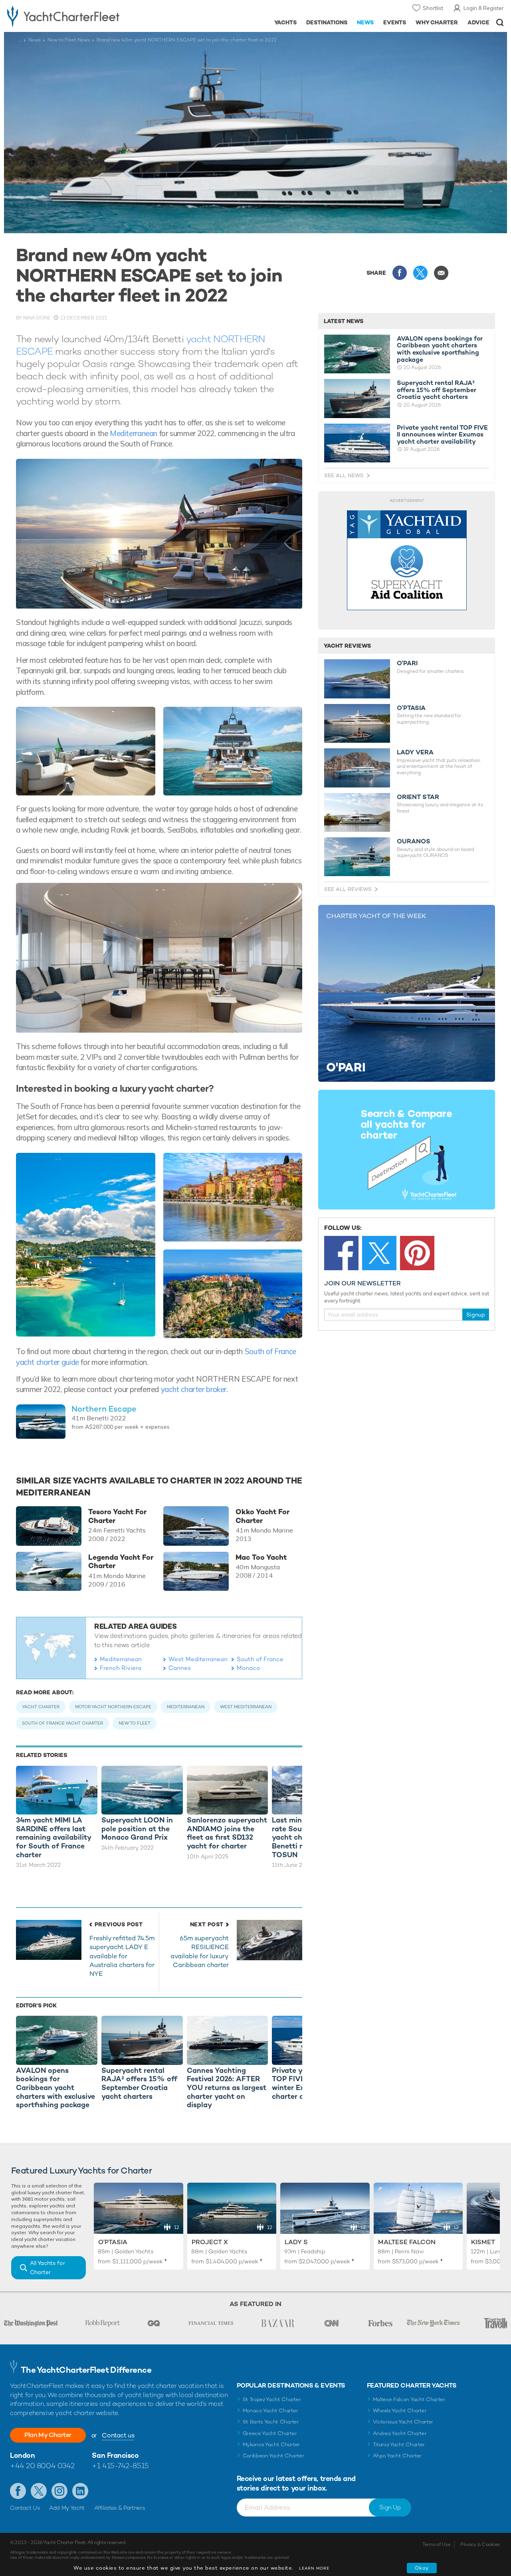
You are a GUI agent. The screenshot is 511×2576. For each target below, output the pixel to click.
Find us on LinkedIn (80, 2491)
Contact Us (25, 2508)
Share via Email (441, 273)
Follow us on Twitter (39, 2491)
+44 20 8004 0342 (42, 2466)
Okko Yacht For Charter (262, 1516)
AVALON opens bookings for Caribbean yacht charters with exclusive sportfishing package (440, 349)
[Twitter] (379, 1253)
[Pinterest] (417, 1253)
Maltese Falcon (407, 2242)
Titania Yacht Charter (399, 2444)
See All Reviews (348, 889)
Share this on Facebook (400, 273)
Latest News (344, 321)
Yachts (286, 22)
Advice (478, 22)
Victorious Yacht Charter (403, 2422)
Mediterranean (134, 433)
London (22, 2455)
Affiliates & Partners (120, 2508)
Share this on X (420, 273)
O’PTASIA (411, 708)
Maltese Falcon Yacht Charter (409, 2399)
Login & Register (484, 8)
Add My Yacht (67, 2508)
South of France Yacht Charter (62, 1723)
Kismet (483, 2242)
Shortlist (433, 8)
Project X (210, 2242)
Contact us (118, 2435)
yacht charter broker (194, 1389)
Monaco (248, 1668)
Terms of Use (436, 2544)
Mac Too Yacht (261, 1557)
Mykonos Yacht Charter (271, 2444)
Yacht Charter (41, 1707)
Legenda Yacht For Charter (121, 1562)
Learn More (314, 2568)
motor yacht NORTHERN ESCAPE (113, 1707)
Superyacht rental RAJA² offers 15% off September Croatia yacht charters (437, 390)
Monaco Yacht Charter (270, 2410)
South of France (260, 1659)
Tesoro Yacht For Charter (117, 1516)
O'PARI (407, 663)
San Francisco (115, 2455)
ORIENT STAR (418, 797)
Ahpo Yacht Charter (397, 2456)
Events (395, 22)
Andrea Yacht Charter (400, 2433)
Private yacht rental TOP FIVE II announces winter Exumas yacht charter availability (442, 435)
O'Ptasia (113, 2242)
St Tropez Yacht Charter (272, 2399)
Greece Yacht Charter (270, 2433)
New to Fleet (135, 1723)
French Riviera (121, 1668)
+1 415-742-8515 (120, 2466)
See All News (344, 475)
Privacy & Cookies (480, 2544)
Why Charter (437, 22)
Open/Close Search (500, 23)
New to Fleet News (69, 40)
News (365, 22)
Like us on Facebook (18, 2491)
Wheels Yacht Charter (400, 2410)
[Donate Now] (407, 560)
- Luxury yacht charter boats (79, 16)
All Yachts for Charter (48, 2268)
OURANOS (414, 841)
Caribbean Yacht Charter (273, 2456)
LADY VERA (415, 752)
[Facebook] (341, 1253)
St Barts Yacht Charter (271, 2422)
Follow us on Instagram (59, 2491)
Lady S (296, 2242)
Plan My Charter (48, 2435)
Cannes (180, 1668)
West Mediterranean (198, 1659)
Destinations (327, 22)
